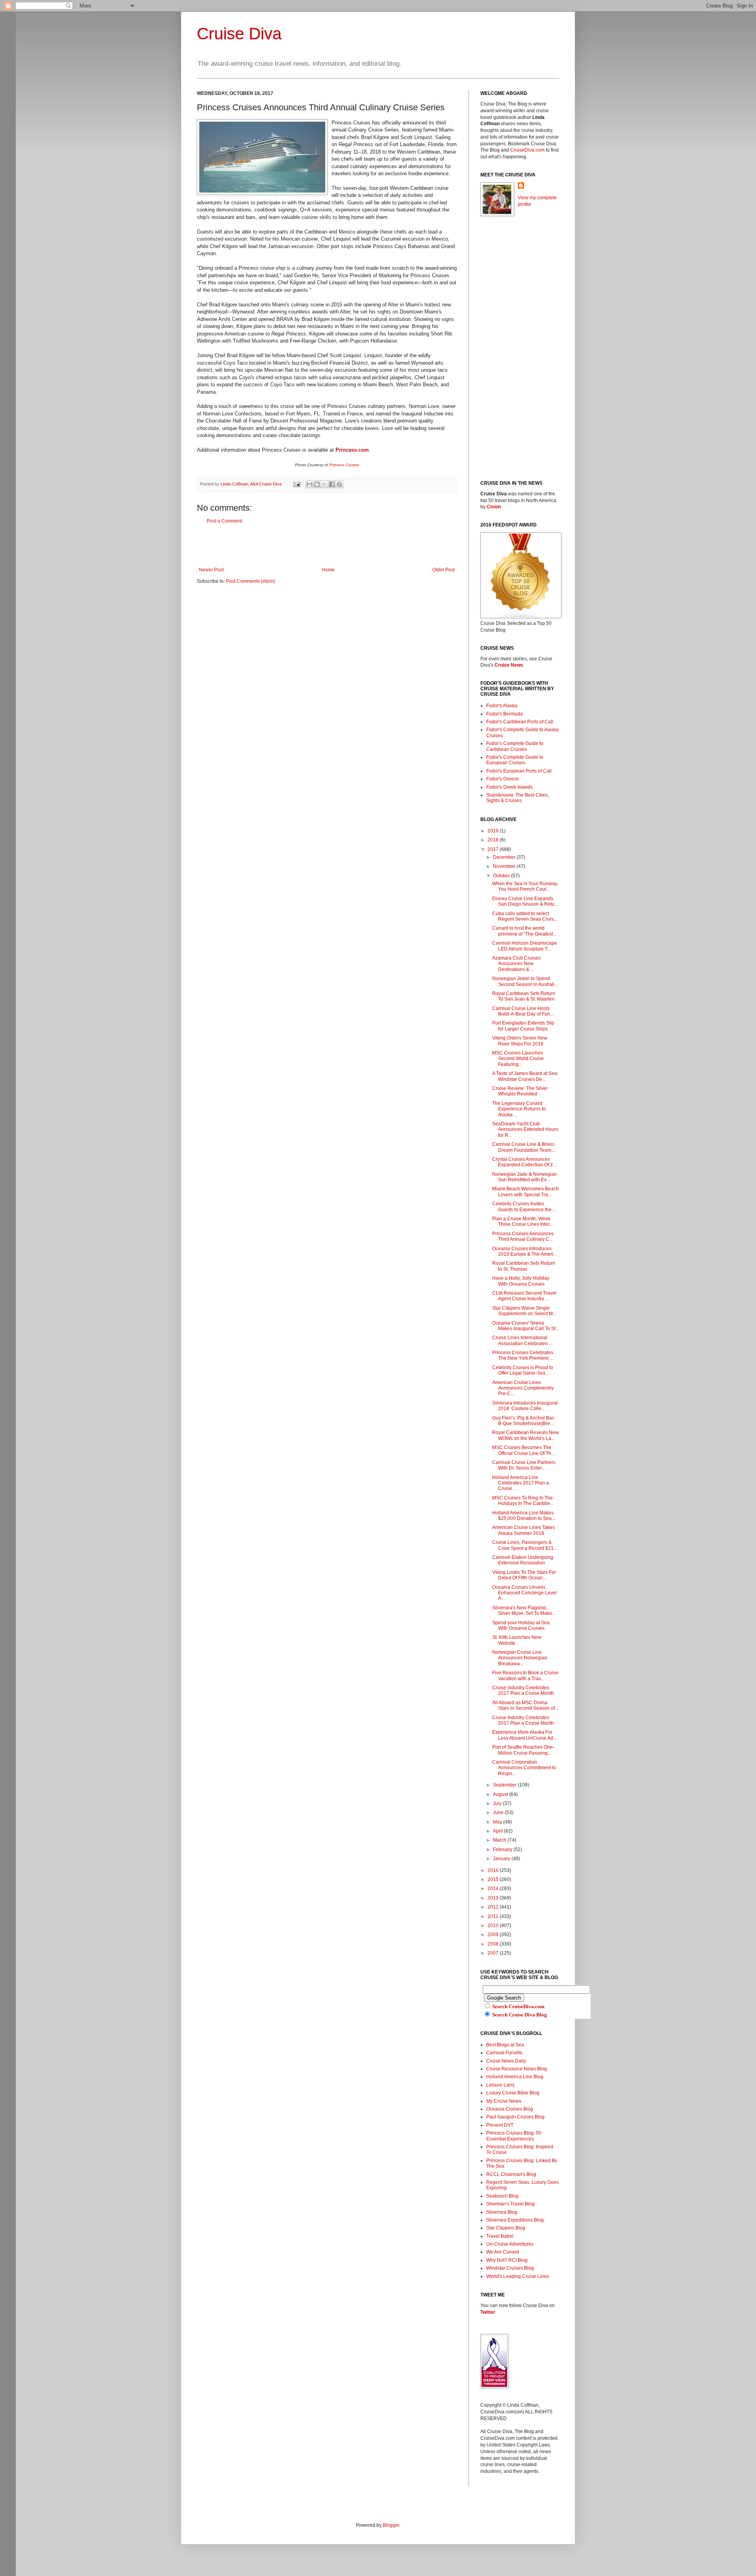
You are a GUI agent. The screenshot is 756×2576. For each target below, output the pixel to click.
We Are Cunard (503, 2252)
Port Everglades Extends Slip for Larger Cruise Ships (523, 1026)
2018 (494, 840)
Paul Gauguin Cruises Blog (515, 2117)
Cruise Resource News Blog (517, 2069)
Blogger (391, 2525)
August (501, 1794)
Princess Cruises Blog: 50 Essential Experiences (514, 2136)
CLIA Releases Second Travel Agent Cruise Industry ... (524, 1296)
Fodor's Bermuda (505, 714)
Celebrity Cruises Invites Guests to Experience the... (524, 1206)
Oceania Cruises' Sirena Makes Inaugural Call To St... (526, 1326)
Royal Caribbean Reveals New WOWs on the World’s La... (525, 1435)
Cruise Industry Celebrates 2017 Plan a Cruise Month (523, 1690)
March (500, 1840)
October (502, 876)
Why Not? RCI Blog (507, 2260)
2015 (494, 1879)
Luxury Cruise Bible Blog (513, 2093)
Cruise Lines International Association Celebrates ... (522, 1340)
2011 (494, 1916)
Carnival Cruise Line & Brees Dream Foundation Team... (523, 1147)
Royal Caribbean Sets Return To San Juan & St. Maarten (524, 996)
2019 (494, 831)
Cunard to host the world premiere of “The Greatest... (524, 931)
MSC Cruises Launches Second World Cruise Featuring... (518, 1059)
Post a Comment (224, 521)
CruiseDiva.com (527, 150)
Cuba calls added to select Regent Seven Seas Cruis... (525, 916)
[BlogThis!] (317, 484)
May (498, 1822)
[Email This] (309, 484)
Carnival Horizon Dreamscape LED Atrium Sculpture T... (525, 946)
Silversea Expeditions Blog (515, 2220)
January (502, 1859)
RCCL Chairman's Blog (511, 2174)
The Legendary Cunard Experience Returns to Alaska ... (519, 1109)
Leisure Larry (500, 2085)
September (505, 1785)
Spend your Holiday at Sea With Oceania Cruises (521, 1625)
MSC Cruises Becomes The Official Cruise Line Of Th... (523, 1450)
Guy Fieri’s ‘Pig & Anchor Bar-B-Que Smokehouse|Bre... (524, 1421)
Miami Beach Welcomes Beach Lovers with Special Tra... (525, 1192)
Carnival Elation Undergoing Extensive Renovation (523, 1560)
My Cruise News (504, 2101)
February (503, 1850)
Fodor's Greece (503, 779)
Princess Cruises (344, 465)
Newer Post (211, 570)
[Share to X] (324, 484)
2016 (494, 1870)
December (505, 857)
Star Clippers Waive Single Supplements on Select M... (524, 1311)
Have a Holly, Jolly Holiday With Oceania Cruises (521, 1281)
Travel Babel (500, 2236)
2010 (494, 1926)
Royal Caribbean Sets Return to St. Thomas (524, 1266)
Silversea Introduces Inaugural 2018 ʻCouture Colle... (525, 1406)
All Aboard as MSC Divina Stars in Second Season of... (525, 1705)
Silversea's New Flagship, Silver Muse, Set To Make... (524, 1610)
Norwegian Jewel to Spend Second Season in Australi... (525, 981)
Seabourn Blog (502, 2196)
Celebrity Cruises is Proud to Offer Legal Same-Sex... (523, 1370)
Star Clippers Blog (506, 2228)
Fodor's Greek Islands (510, 787)
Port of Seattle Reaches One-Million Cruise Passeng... (523, 1750)
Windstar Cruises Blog (510, 2268)
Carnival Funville (504, 2053)
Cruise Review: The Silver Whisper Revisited (520, 1091)
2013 (494, 1898)
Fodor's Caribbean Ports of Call (520, 722)
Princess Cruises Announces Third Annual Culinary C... (523, 1236)
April (498, 1831)
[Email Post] (296, 484)
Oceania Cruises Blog (510, 2109)
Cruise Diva (239, 34)
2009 (494, 1935)
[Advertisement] (327, 545)
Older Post (444, 570)
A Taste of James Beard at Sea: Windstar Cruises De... (525, 1076)
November (505, 866)
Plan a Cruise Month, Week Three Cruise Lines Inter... (523, 1221)
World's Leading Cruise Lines (518, 2276)
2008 (494, 1944)
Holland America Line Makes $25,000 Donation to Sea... (524, 1516)
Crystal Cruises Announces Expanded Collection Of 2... (524, 1162)
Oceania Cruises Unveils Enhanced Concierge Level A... (524, 1593)
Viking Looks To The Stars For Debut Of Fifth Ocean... (524, 1575)
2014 (494, 1888)
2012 (494, 1907)
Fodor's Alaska (502, 706)
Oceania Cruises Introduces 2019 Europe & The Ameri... (524, 1251)
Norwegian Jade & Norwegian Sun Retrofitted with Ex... (524, 1177)
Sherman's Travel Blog (510, 2204)
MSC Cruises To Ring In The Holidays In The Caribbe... (523, 1501)
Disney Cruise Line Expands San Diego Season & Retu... (525, 901)
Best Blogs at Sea (505, 2045)
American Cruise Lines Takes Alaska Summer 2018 (523, 1530)
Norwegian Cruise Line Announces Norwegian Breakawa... (520, 1658)
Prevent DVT (500, 2125)
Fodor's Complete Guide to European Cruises (515, 760)
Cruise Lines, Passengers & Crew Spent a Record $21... (525, 1545)
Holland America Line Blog (515, 2077)
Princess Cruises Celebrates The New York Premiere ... (523, 1355)
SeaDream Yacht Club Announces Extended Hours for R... (525, 1130)
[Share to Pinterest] (339, 484)
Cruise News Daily (506, 2061)
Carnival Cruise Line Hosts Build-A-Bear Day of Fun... (523, 1011)
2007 (494, 1953)
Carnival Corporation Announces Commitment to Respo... (524, 1768)
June (499, 1812)
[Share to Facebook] (332, 484)
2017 (494, 849)
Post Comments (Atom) (251, 581)
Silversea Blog (502, 2212)
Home (328, 570)
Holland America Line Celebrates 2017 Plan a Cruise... (521, 1483)
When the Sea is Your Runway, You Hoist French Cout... (525, 886)
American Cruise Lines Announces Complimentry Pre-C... (523, 1388)
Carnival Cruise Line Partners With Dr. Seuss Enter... (524, 1465)
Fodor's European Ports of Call (519, 771)
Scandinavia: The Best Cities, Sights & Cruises (518, 798)
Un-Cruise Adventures (510, 2244)
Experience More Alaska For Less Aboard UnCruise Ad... (524, 1735)
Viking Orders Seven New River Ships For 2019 (520, 1041)
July (498, 1803)
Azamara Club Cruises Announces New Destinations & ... (516, 964)
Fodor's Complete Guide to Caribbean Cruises (515, 746)
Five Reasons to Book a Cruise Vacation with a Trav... (525, 1675)
